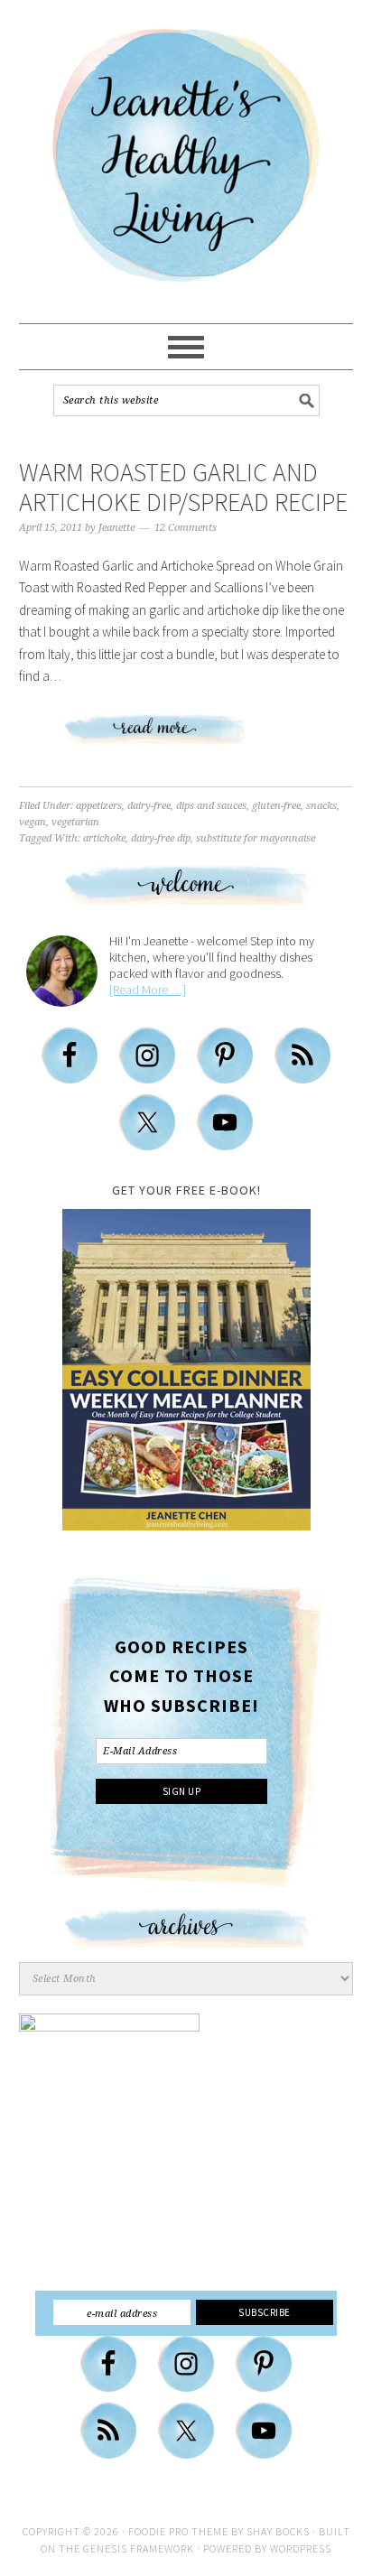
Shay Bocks (278, 2531)
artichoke (104, 838)
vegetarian (75, 822)
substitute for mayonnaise (256, 838)
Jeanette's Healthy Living (186, 163)
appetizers (99, 806)
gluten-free (276, 806)
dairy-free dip (161, 838)
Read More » (186, 737)
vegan (33, 822)
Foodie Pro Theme (178, 2531)
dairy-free (149, 806)
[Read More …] (148, 990)
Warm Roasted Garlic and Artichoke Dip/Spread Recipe (183, 488)
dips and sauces (211, 806)
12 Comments (186, 528)
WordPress (301, 2548)
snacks (321, 806)
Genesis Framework (139, 2548)
